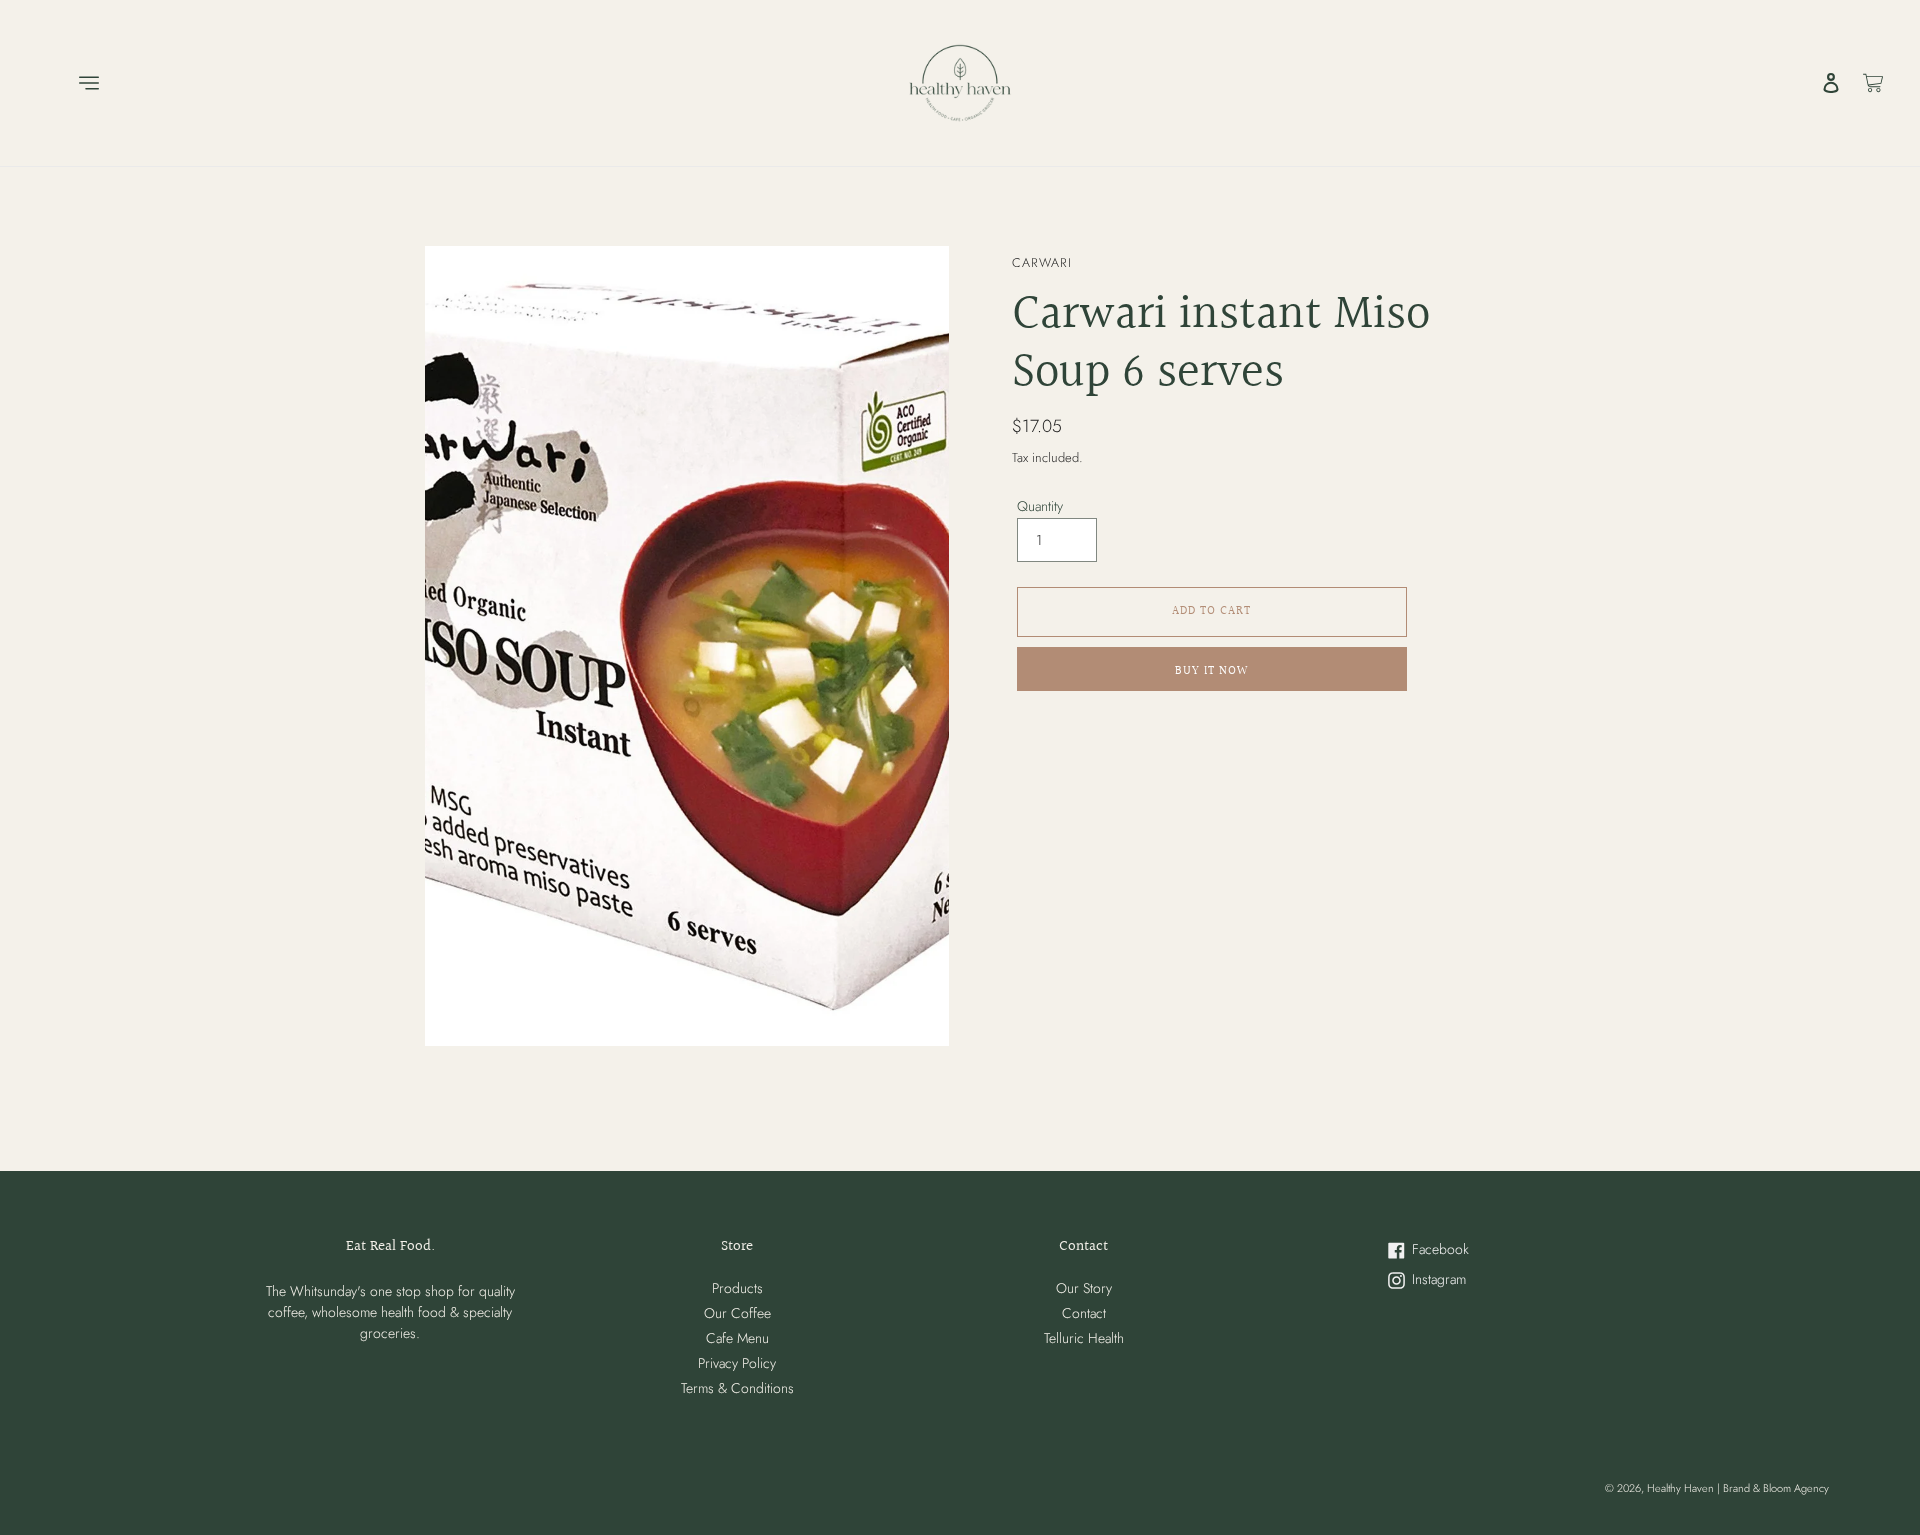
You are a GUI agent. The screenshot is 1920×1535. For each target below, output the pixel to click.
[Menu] (65, 83)
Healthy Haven (1682, 1488)
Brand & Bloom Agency (1776, 1488)
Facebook (1472, 1250)
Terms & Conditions (737, 1388)
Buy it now (1211, 671)
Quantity (1040, 506)
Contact (1084, 1313)
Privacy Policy (737, 1363)
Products (737, 1288)
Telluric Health (1084, 1338)
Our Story (1084, 1288)
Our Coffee (737, 1313)
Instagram (1469, 1280)
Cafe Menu (737, 1338)
